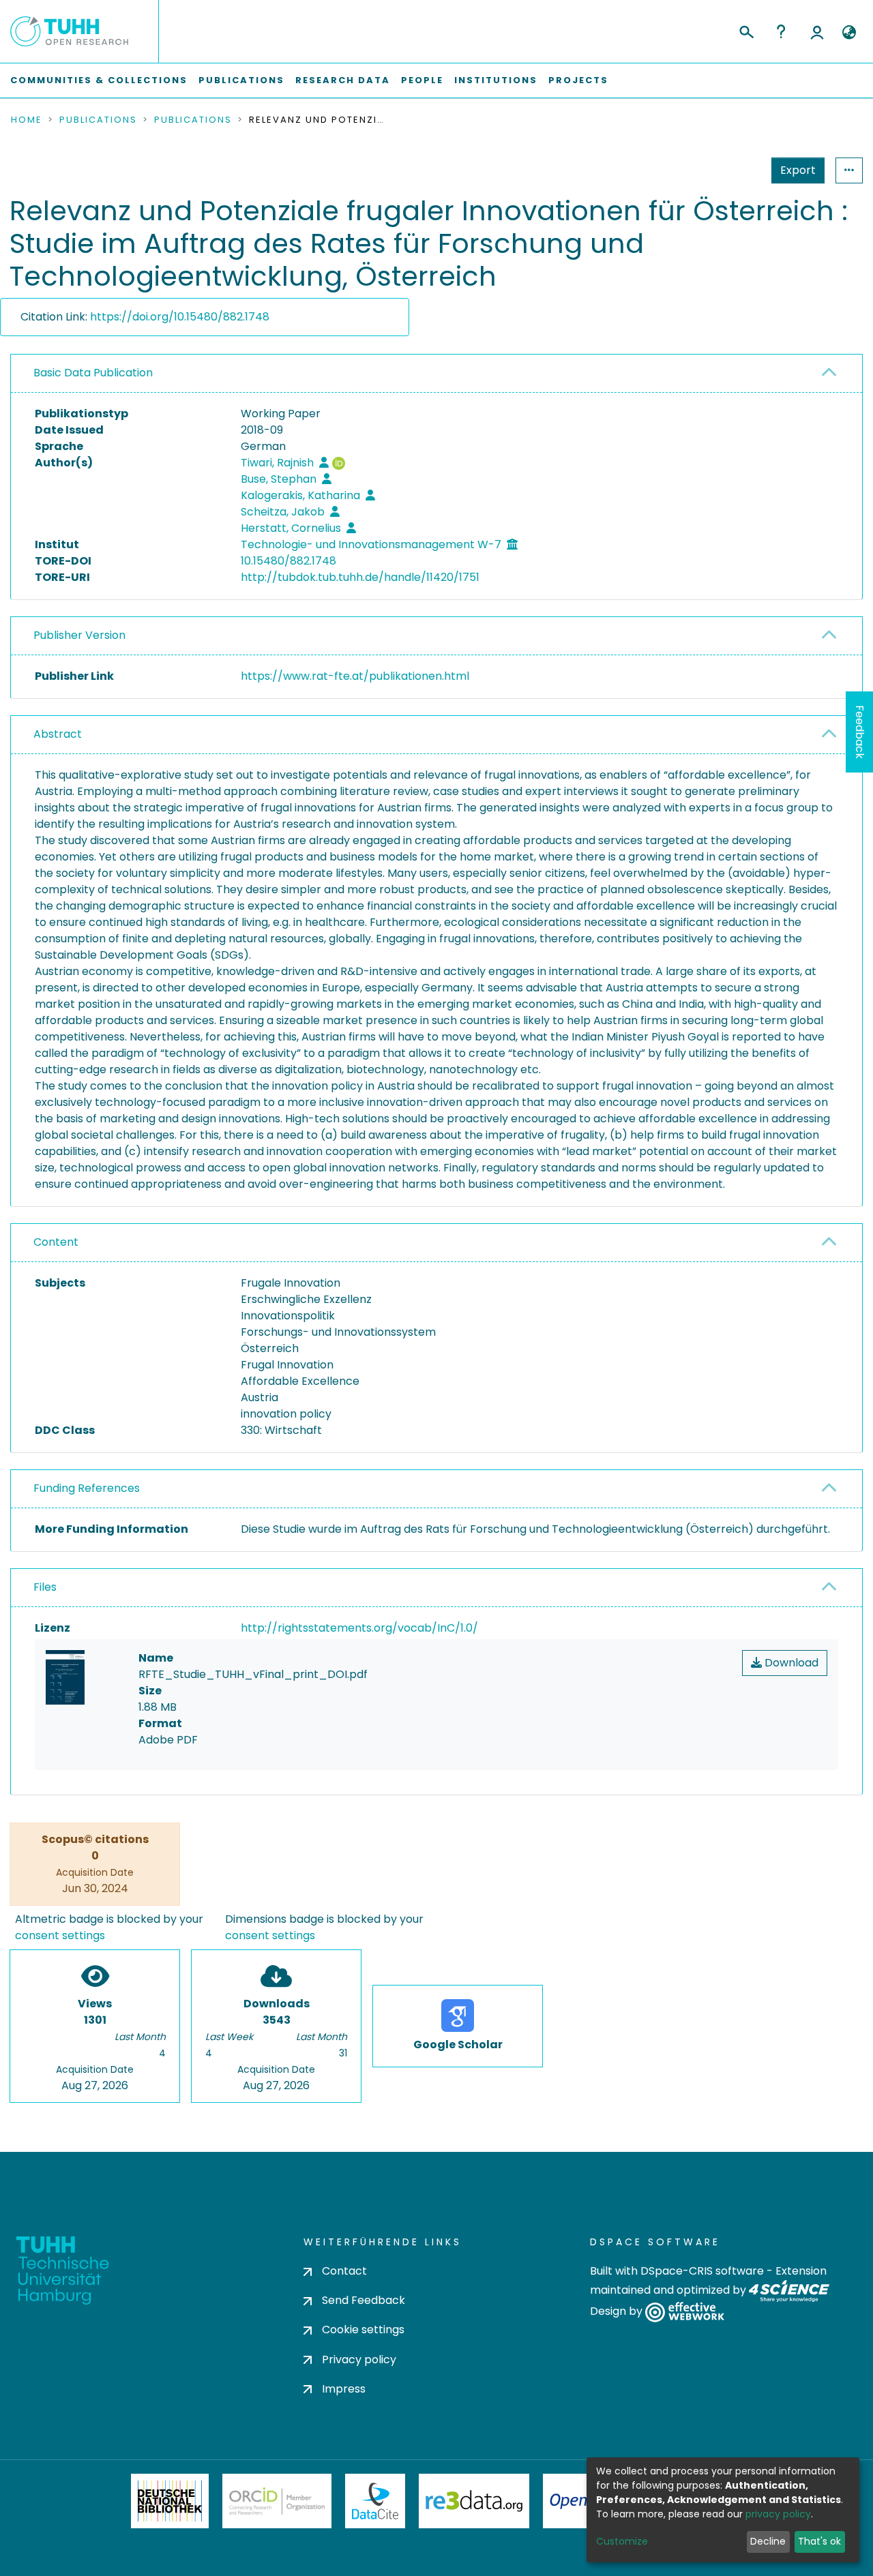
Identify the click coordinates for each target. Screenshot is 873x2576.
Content (56, 1242)
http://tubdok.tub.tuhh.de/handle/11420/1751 (360, 577)
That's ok (819, 2541)
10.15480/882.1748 (288, 561)
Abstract (58, 734)
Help (781, 31)
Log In (817, 31)
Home (27, 120)
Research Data (343, 80)
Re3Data (474, 2501)
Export (798, 170)
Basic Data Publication (93, 373)
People (422, 80)
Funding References (87, 1488)
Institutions (496, 80)
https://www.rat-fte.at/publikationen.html (355, 676)
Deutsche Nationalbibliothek (170, 2501)
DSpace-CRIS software (702, 2271)
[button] (849, 33)
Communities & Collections (99, 80)
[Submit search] (746, 30)
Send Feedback (364, 2300)
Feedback (860, 732)
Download (790, 1663)
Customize (622, 2541)
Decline (768, 2541)
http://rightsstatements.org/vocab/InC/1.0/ (359, 1628)
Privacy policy (359, 2360)
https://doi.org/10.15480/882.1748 (180, 317)
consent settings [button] (60, 1935)
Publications (241, 80)
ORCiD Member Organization (277, 2501)
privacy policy (778, 2514)
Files (45, 1587)
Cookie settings (363, 2330)
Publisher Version (79, 635)
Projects (578, 80)
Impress (344, 2389)
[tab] (436, 374)
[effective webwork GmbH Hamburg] (684, 2312)
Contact (344, 2271)
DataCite (375, 2501)
